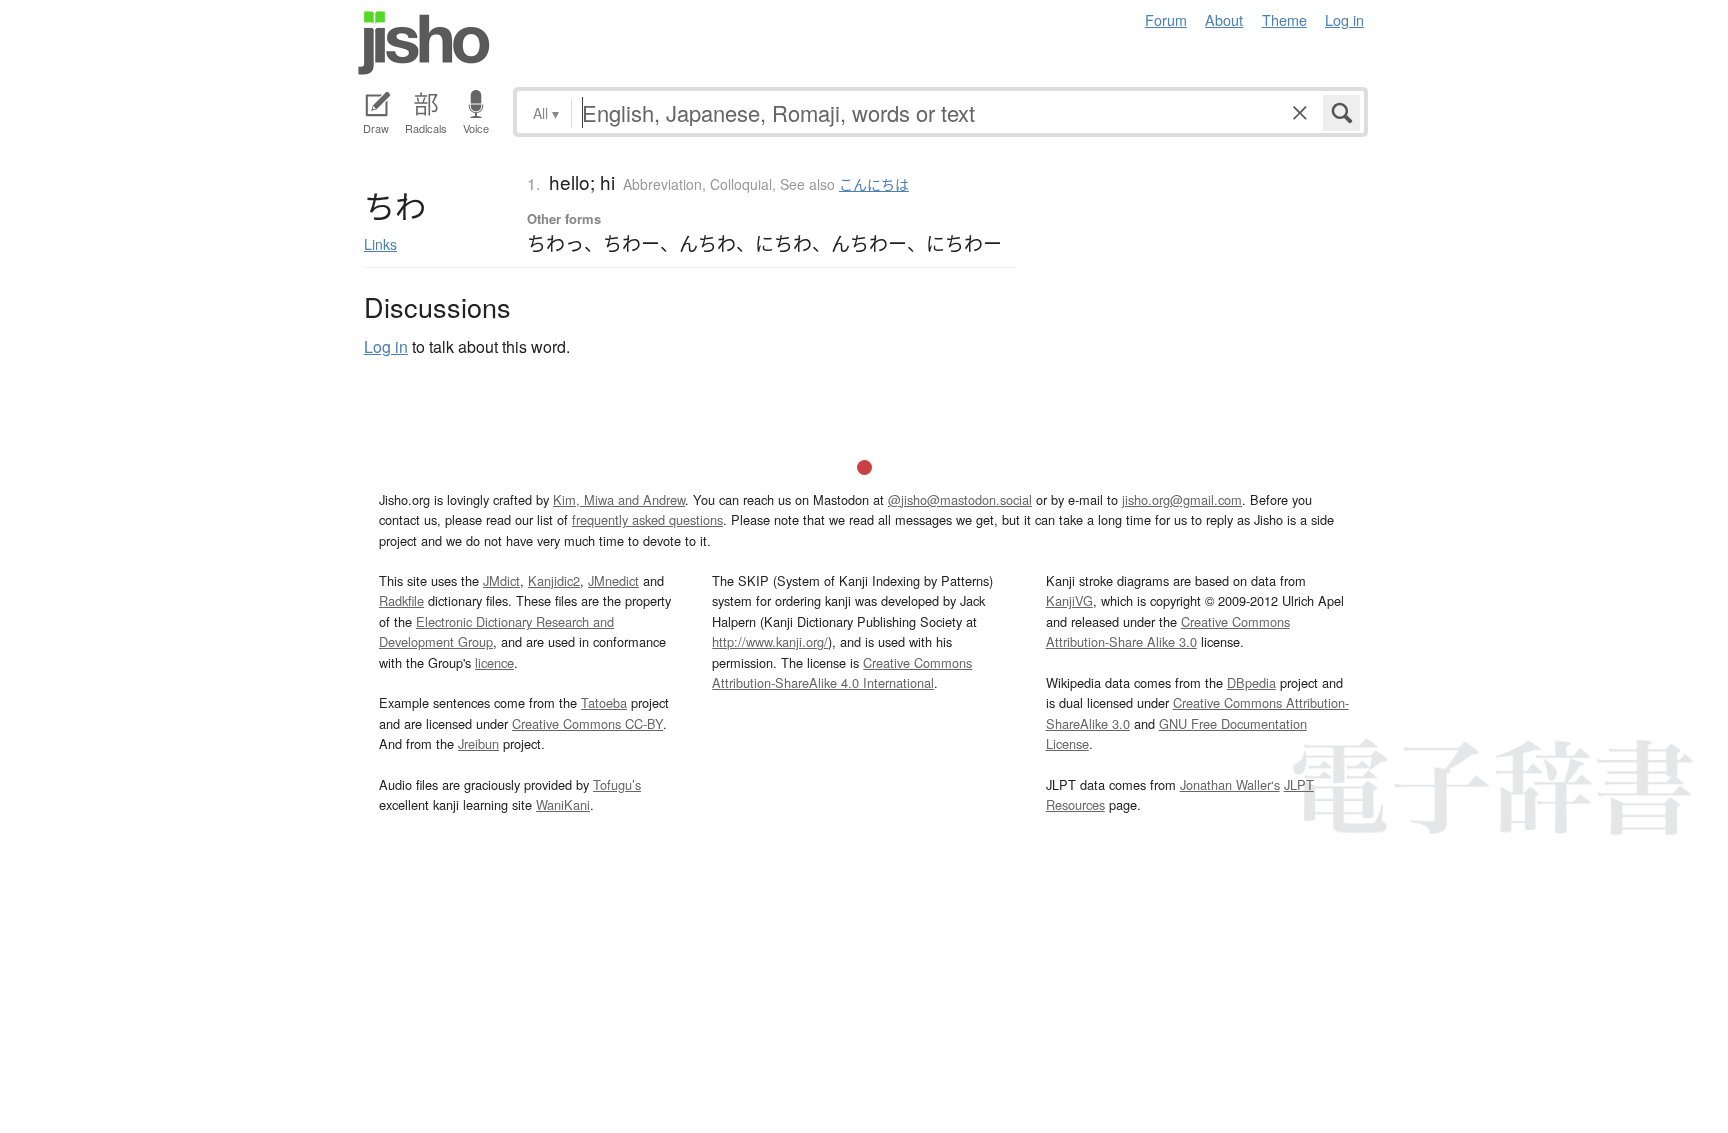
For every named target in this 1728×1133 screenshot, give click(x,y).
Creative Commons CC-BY (587, 723)
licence (494, 662)
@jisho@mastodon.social (960, 499)
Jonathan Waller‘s (1230, 784)
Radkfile (401, 600)
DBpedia (1251, 682)
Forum (1166, 19)
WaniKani (563, 804)
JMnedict (613, 580)
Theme (1284, 19)
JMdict (501, 580)
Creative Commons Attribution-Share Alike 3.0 (1168, 631)
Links (380, 244)
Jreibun (478, 743)
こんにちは (874, 184)
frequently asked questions (647, 519)
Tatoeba (604, 702)
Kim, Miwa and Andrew (619, 499)
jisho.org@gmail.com (1182, 499)
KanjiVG (1069, 600)
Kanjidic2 (554, 580)
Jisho (424, 43)
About (1224, 19)
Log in (1344, 19)
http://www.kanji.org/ (770, 641)
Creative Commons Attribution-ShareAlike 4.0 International (842, 672)
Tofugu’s (617, 784)
